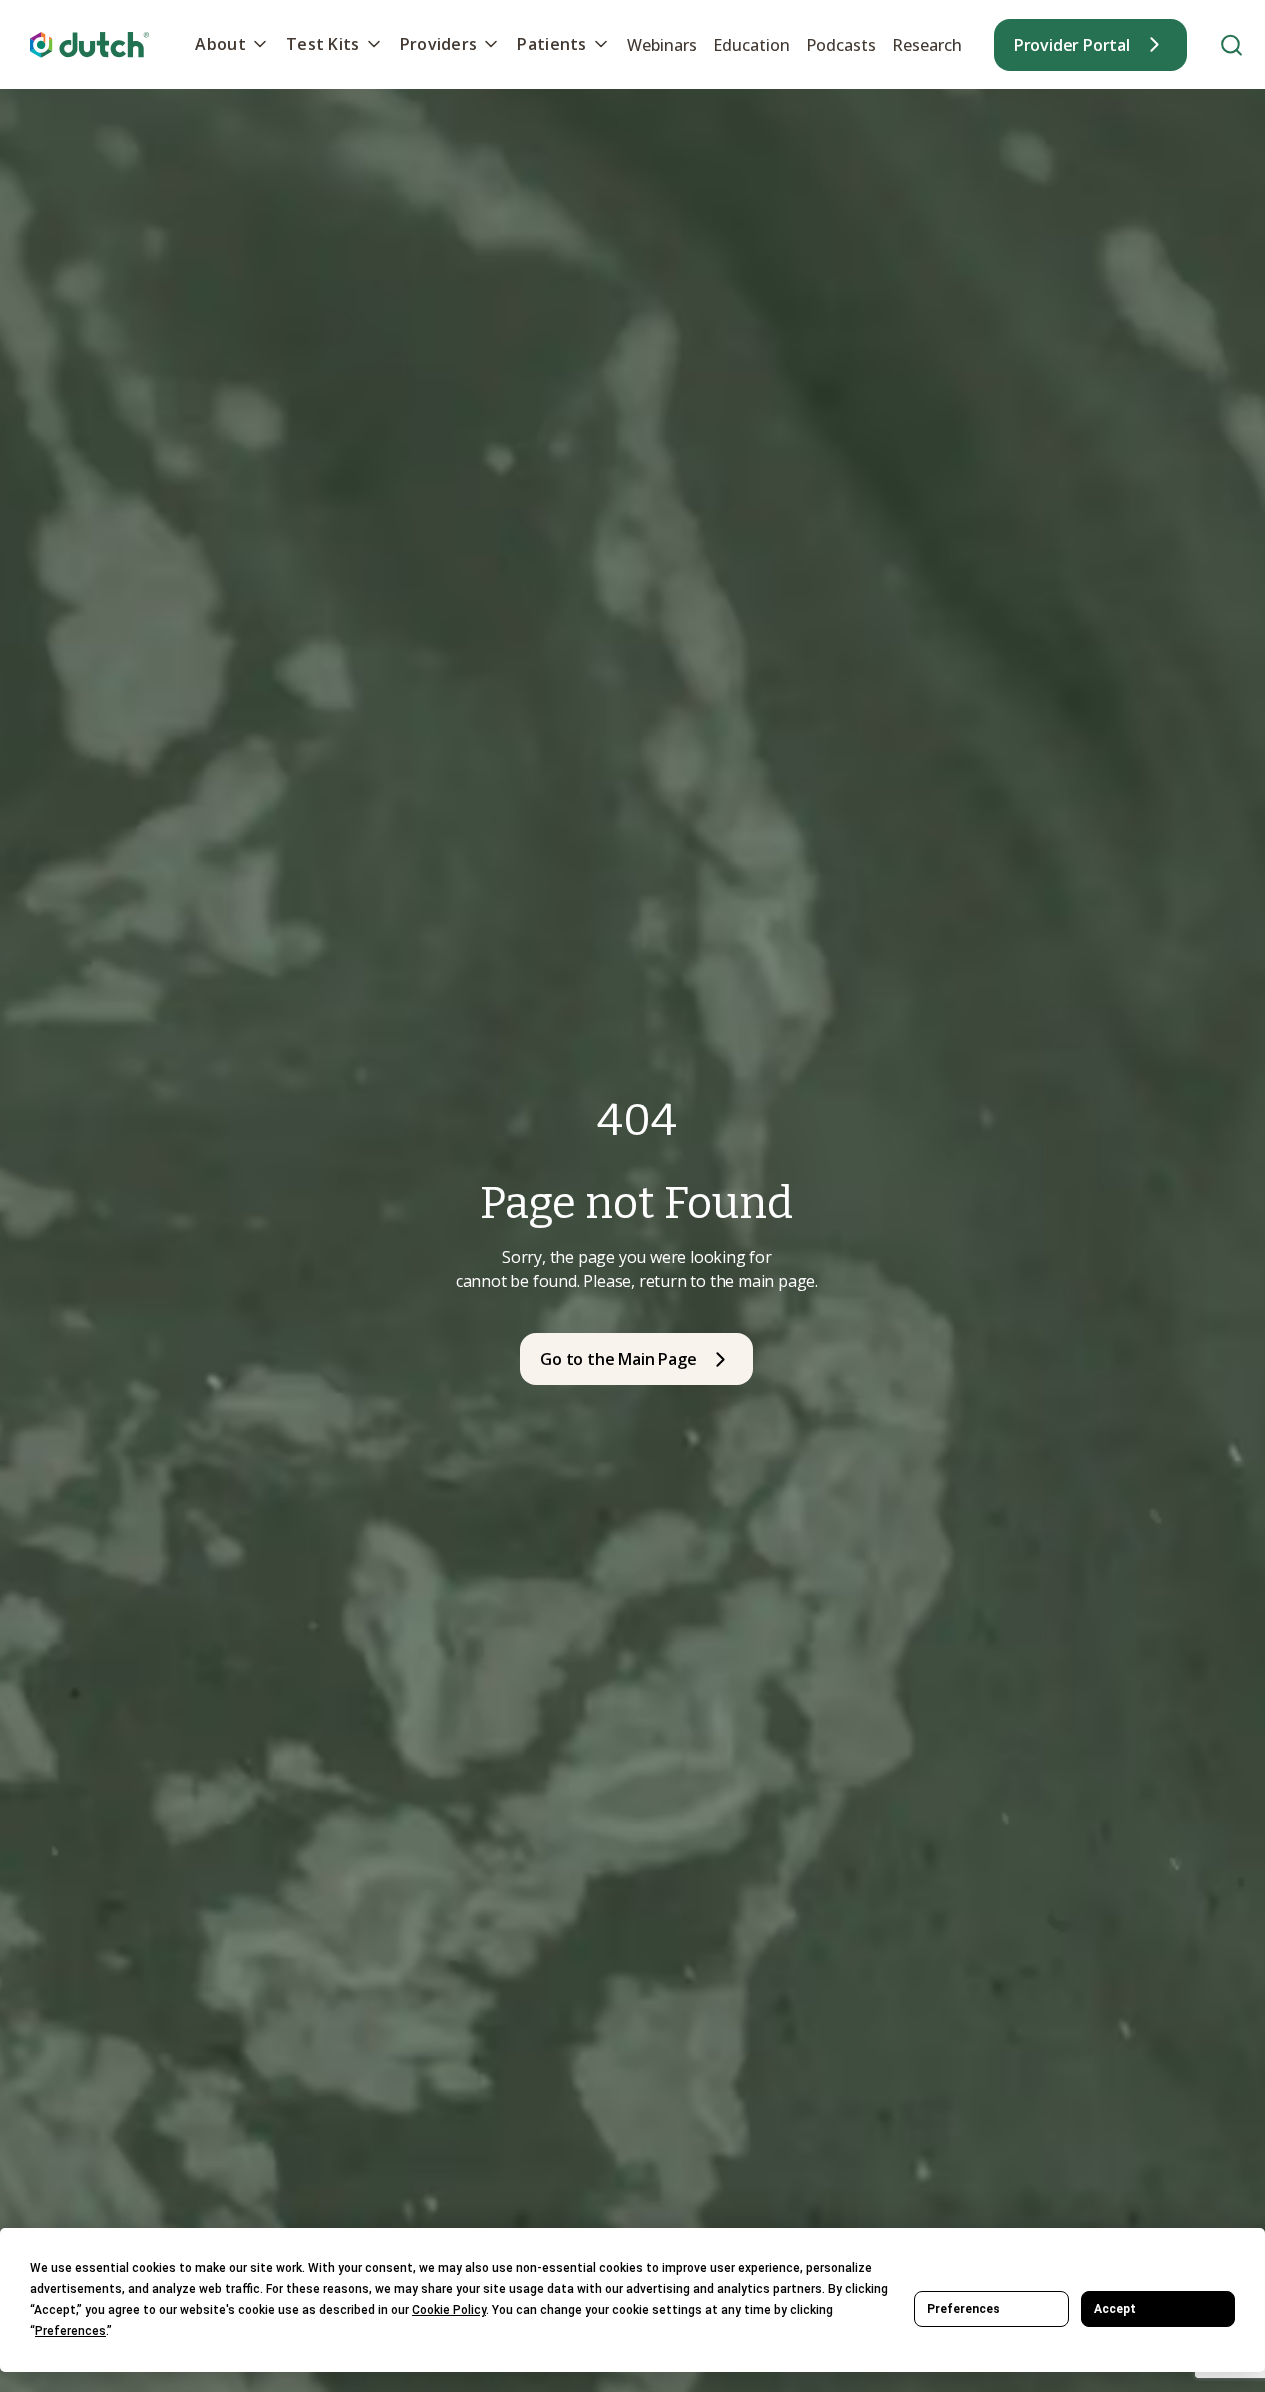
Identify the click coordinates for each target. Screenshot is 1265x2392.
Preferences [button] (70, 2331)
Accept (1115, 2309)
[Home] (90, 44)
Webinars (662, 45)
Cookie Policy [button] (449, 2310)
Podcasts (841, 45)
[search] (1231, 44)
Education (751, 45)
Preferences (963, 2309)
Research (927, 45)
